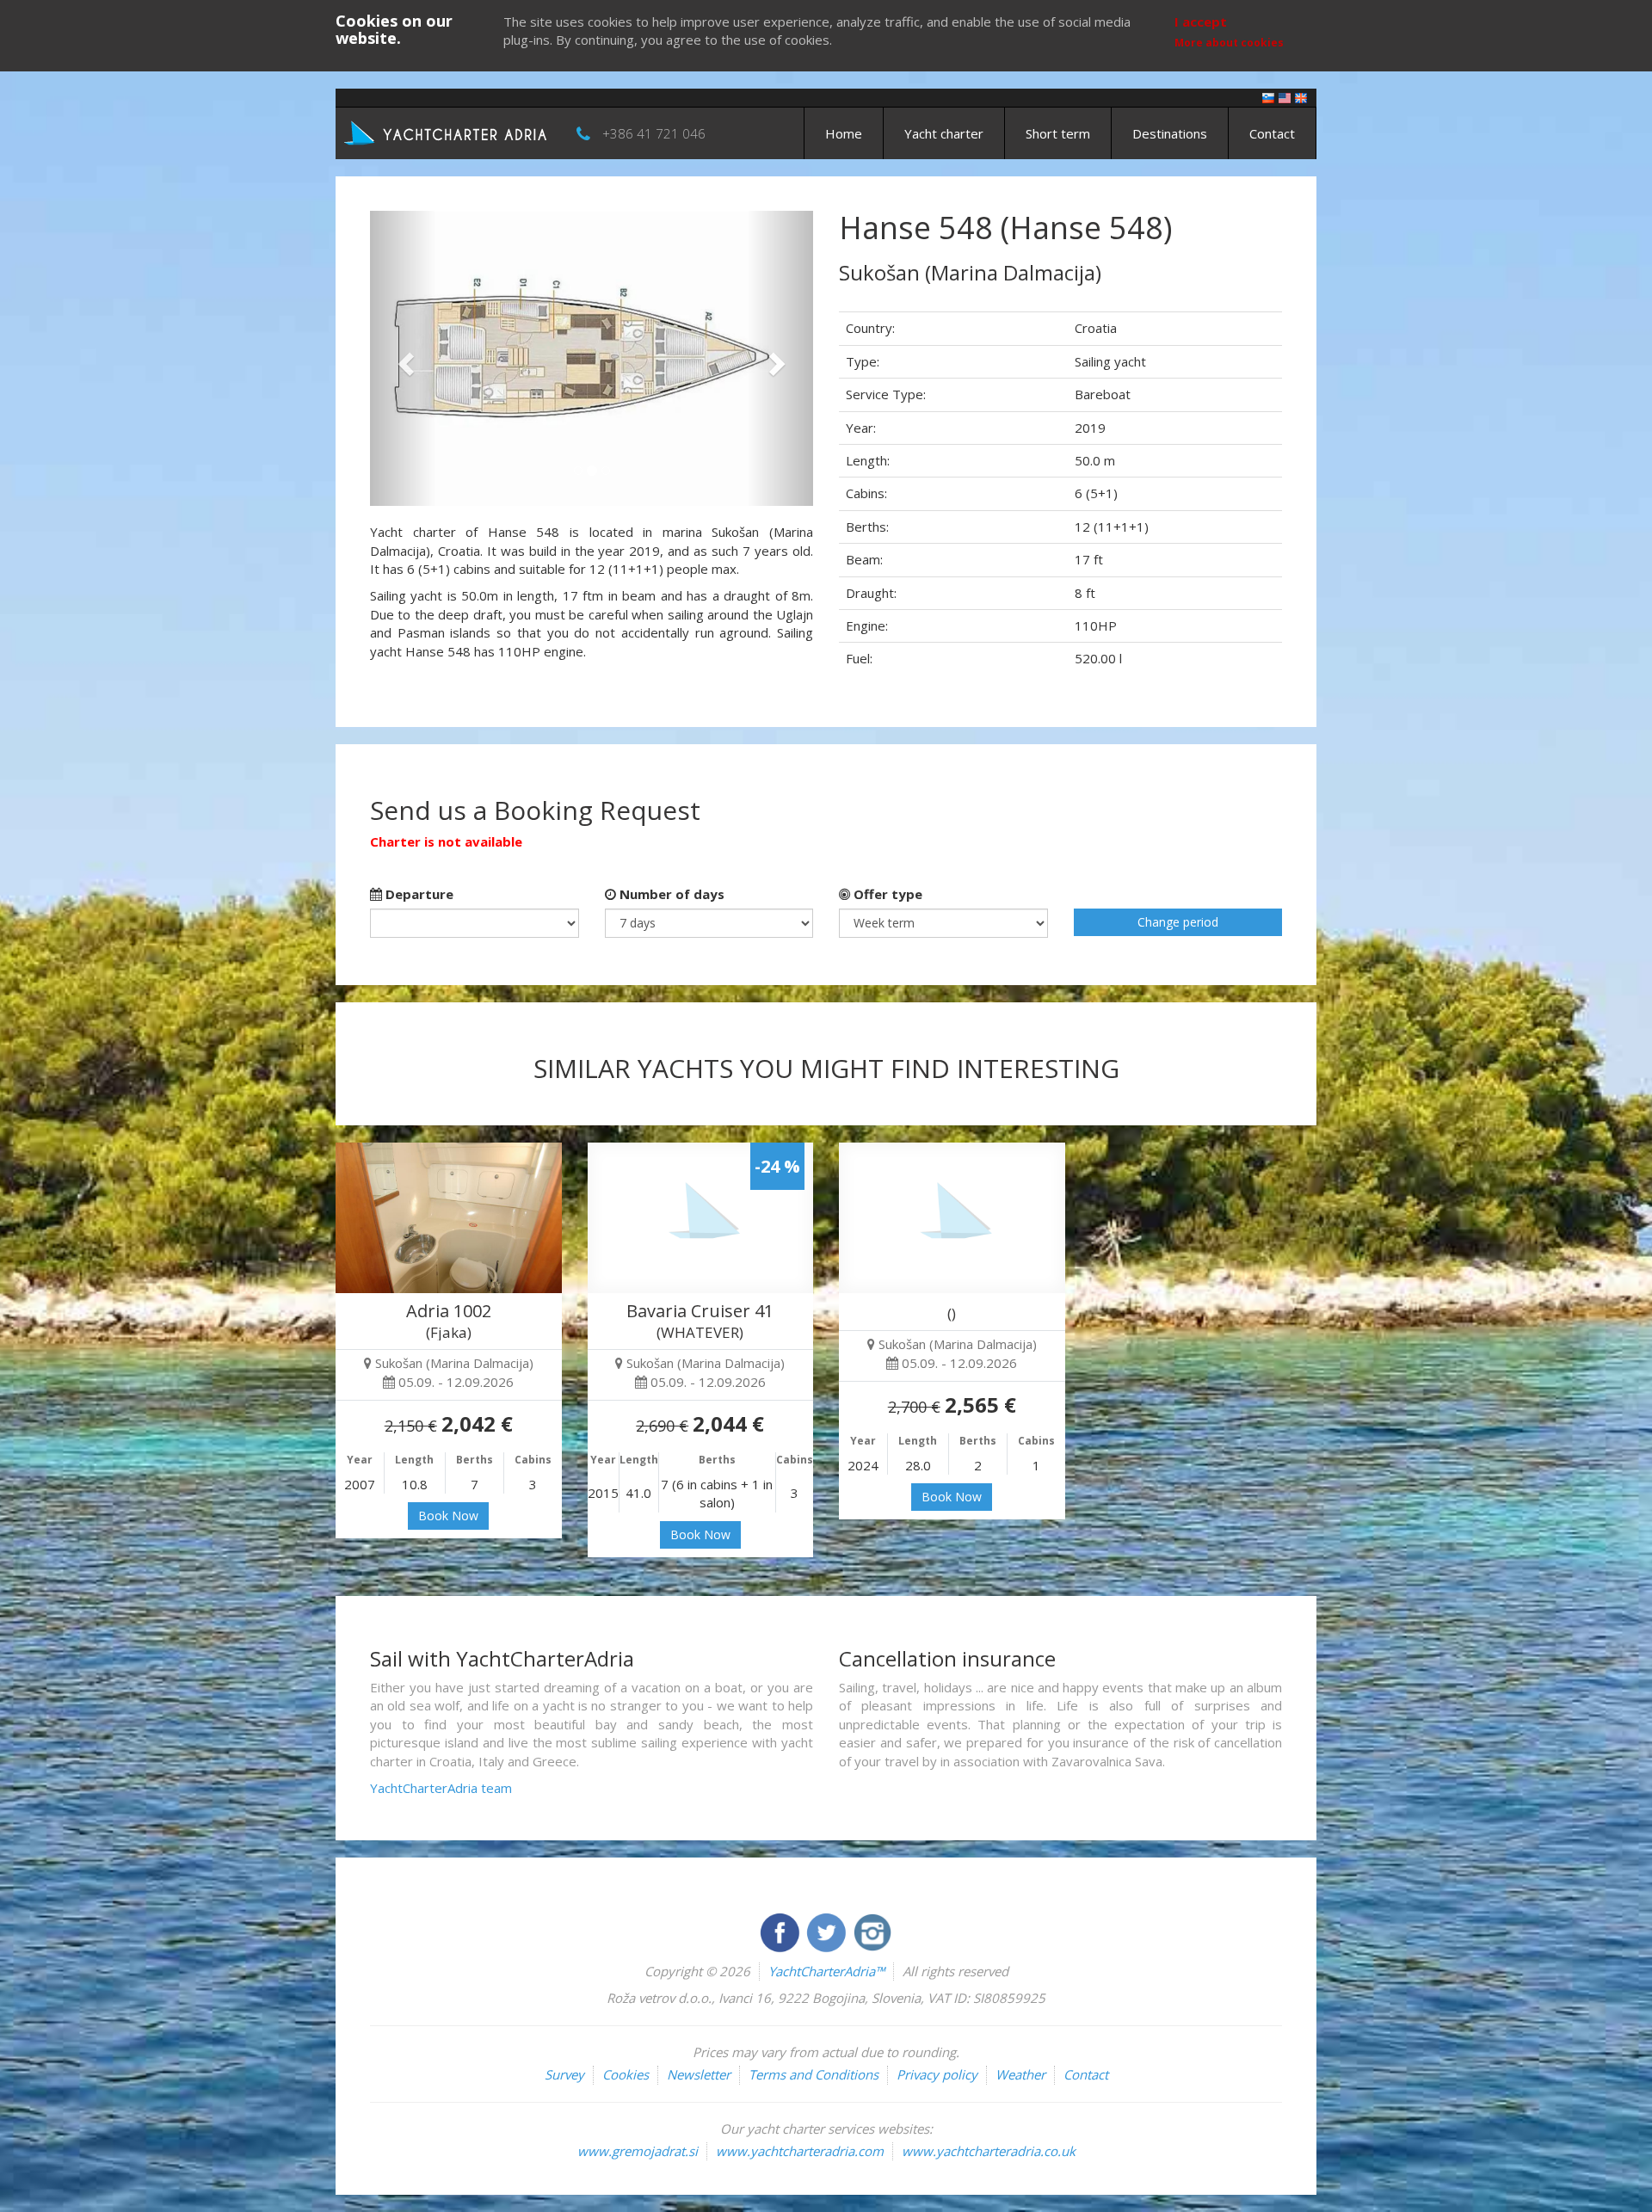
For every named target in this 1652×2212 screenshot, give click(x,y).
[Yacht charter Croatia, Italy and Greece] (1285, 97)
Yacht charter (944, 133)
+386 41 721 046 (654, 133)
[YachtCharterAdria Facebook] (781, 1931)
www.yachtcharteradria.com (800, 2151)
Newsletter (699, 2074)
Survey (564, 2074)
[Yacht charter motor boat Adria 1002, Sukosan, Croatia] (449, 1218)
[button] (403, 358)
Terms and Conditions (814, 2074)
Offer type (886, 894)
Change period (1178, 922)
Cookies (626, 2074)
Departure (418, 894)
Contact (1272, 133)
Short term (1058, 133)
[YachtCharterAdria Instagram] (872, 1931)
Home (844, 133)
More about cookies (1229, 43)
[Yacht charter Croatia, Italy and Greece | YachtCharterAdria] (447, 132)
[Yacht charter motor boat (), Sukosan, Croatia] (952, 1218)
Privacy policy (937, 2074)
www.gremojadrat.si (638, 2151)
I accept (1201, 22)
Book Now (448, 1516)
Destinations (1170, 133)
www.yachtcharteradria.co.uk (989, 2151)
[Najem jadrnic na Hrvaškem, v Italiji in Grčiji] (1268, 97)
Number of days (670, 894)
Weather (1020, 2074)
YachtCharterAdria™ (826, 1971)
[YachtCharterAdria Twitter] (828, 1931)
